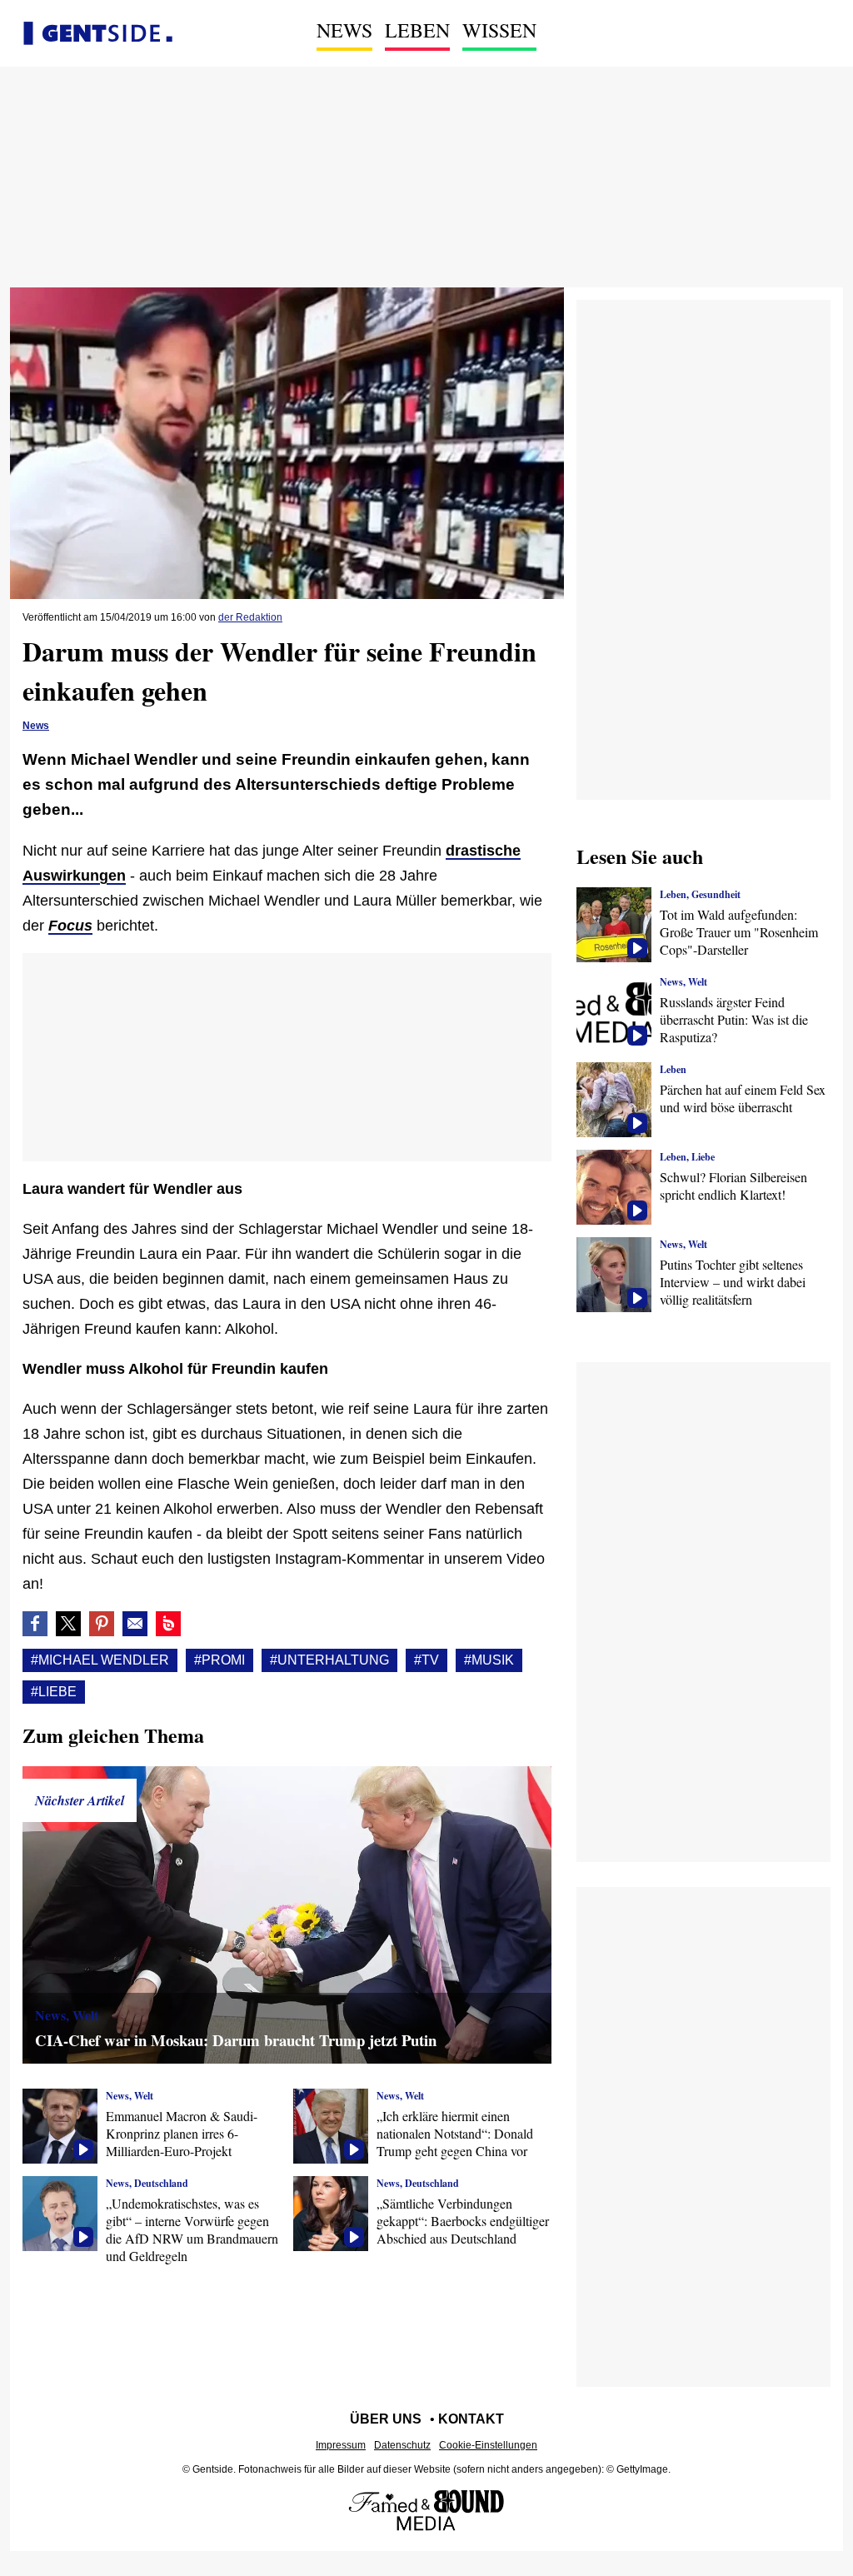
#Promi (219, 1660)
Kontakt (471, 2419)
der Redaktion (250, 617)
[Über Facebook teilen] (35, 1624)
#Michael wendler (100, 1660)
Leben (417, 30)
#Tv (426, 1660)
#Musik (489, 1660)
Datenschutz (402, 2445)
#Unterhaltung (329, 1660)
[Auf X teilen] (68, 1624)
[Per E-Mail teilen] (135, 1624)
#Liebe (54, 1692)
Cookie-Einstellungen (488, 2445)
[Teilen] (102, 1624)
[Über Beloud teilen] (168, 1624)
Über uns (386, 2419)
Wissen (499, 30)
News (344, 30)
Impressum (341, 2445)
